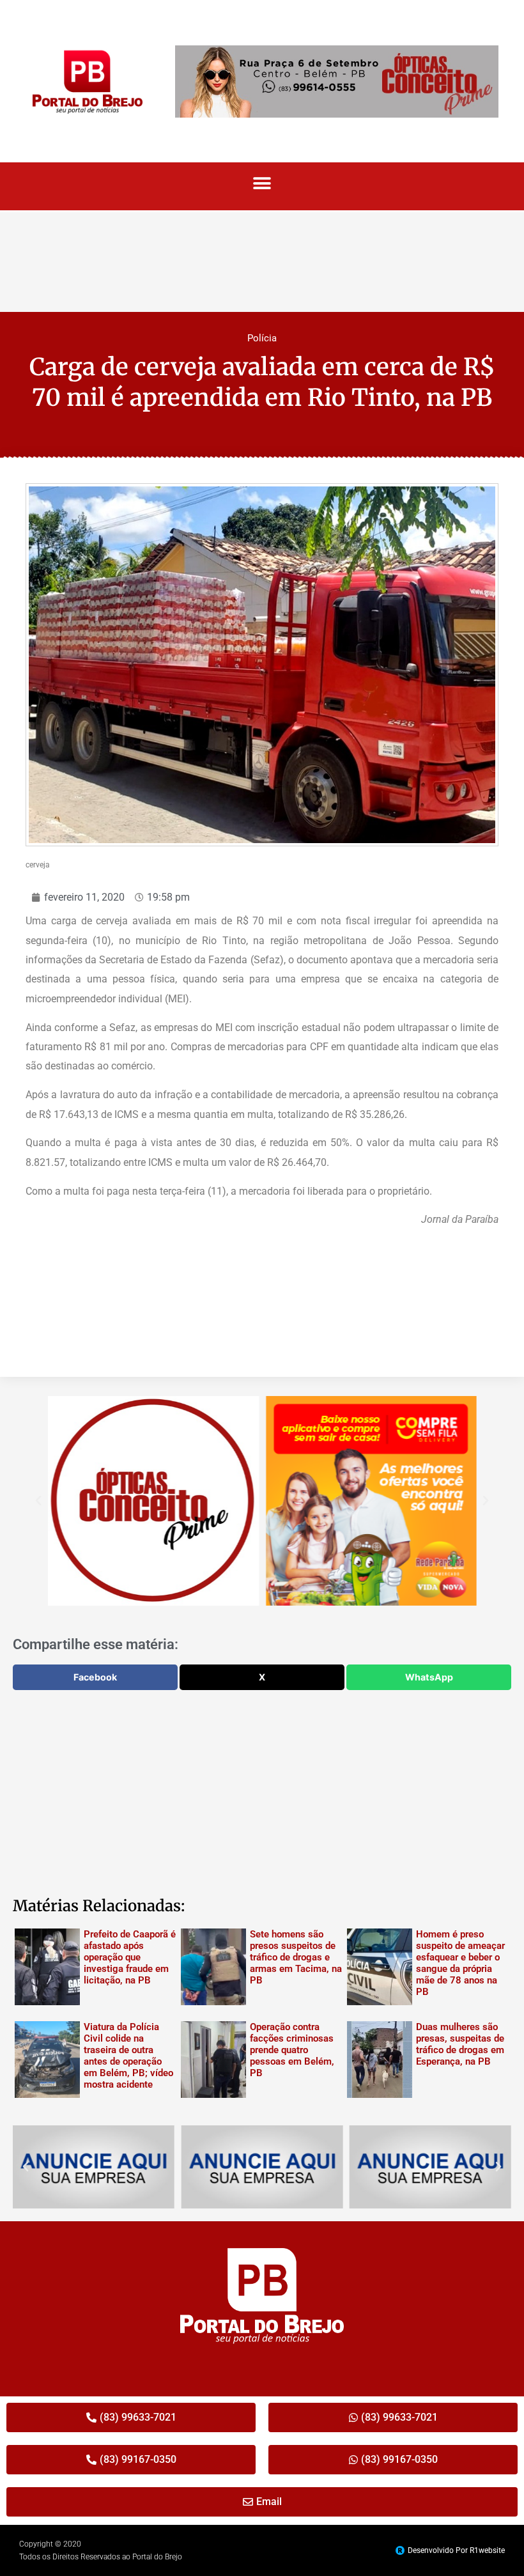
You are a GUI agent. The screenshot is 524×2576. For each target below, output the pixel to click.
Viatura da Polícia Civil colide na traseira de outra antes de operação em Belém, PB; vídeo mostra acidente (128, 2056)
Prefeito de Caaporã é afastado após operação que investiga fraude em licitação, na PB (130, 1957)
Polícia (262, 338)
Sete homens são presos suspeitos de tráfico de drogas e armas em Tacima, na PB (296, 1957)
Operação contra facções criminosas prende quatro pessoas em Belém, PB (292, 2050)
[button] (262, 183)
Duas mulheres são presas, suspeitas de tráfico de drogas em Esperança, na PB (460, 2044)
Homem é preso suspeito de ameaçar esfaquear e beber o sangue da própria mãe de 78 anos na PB (460, 1963)
